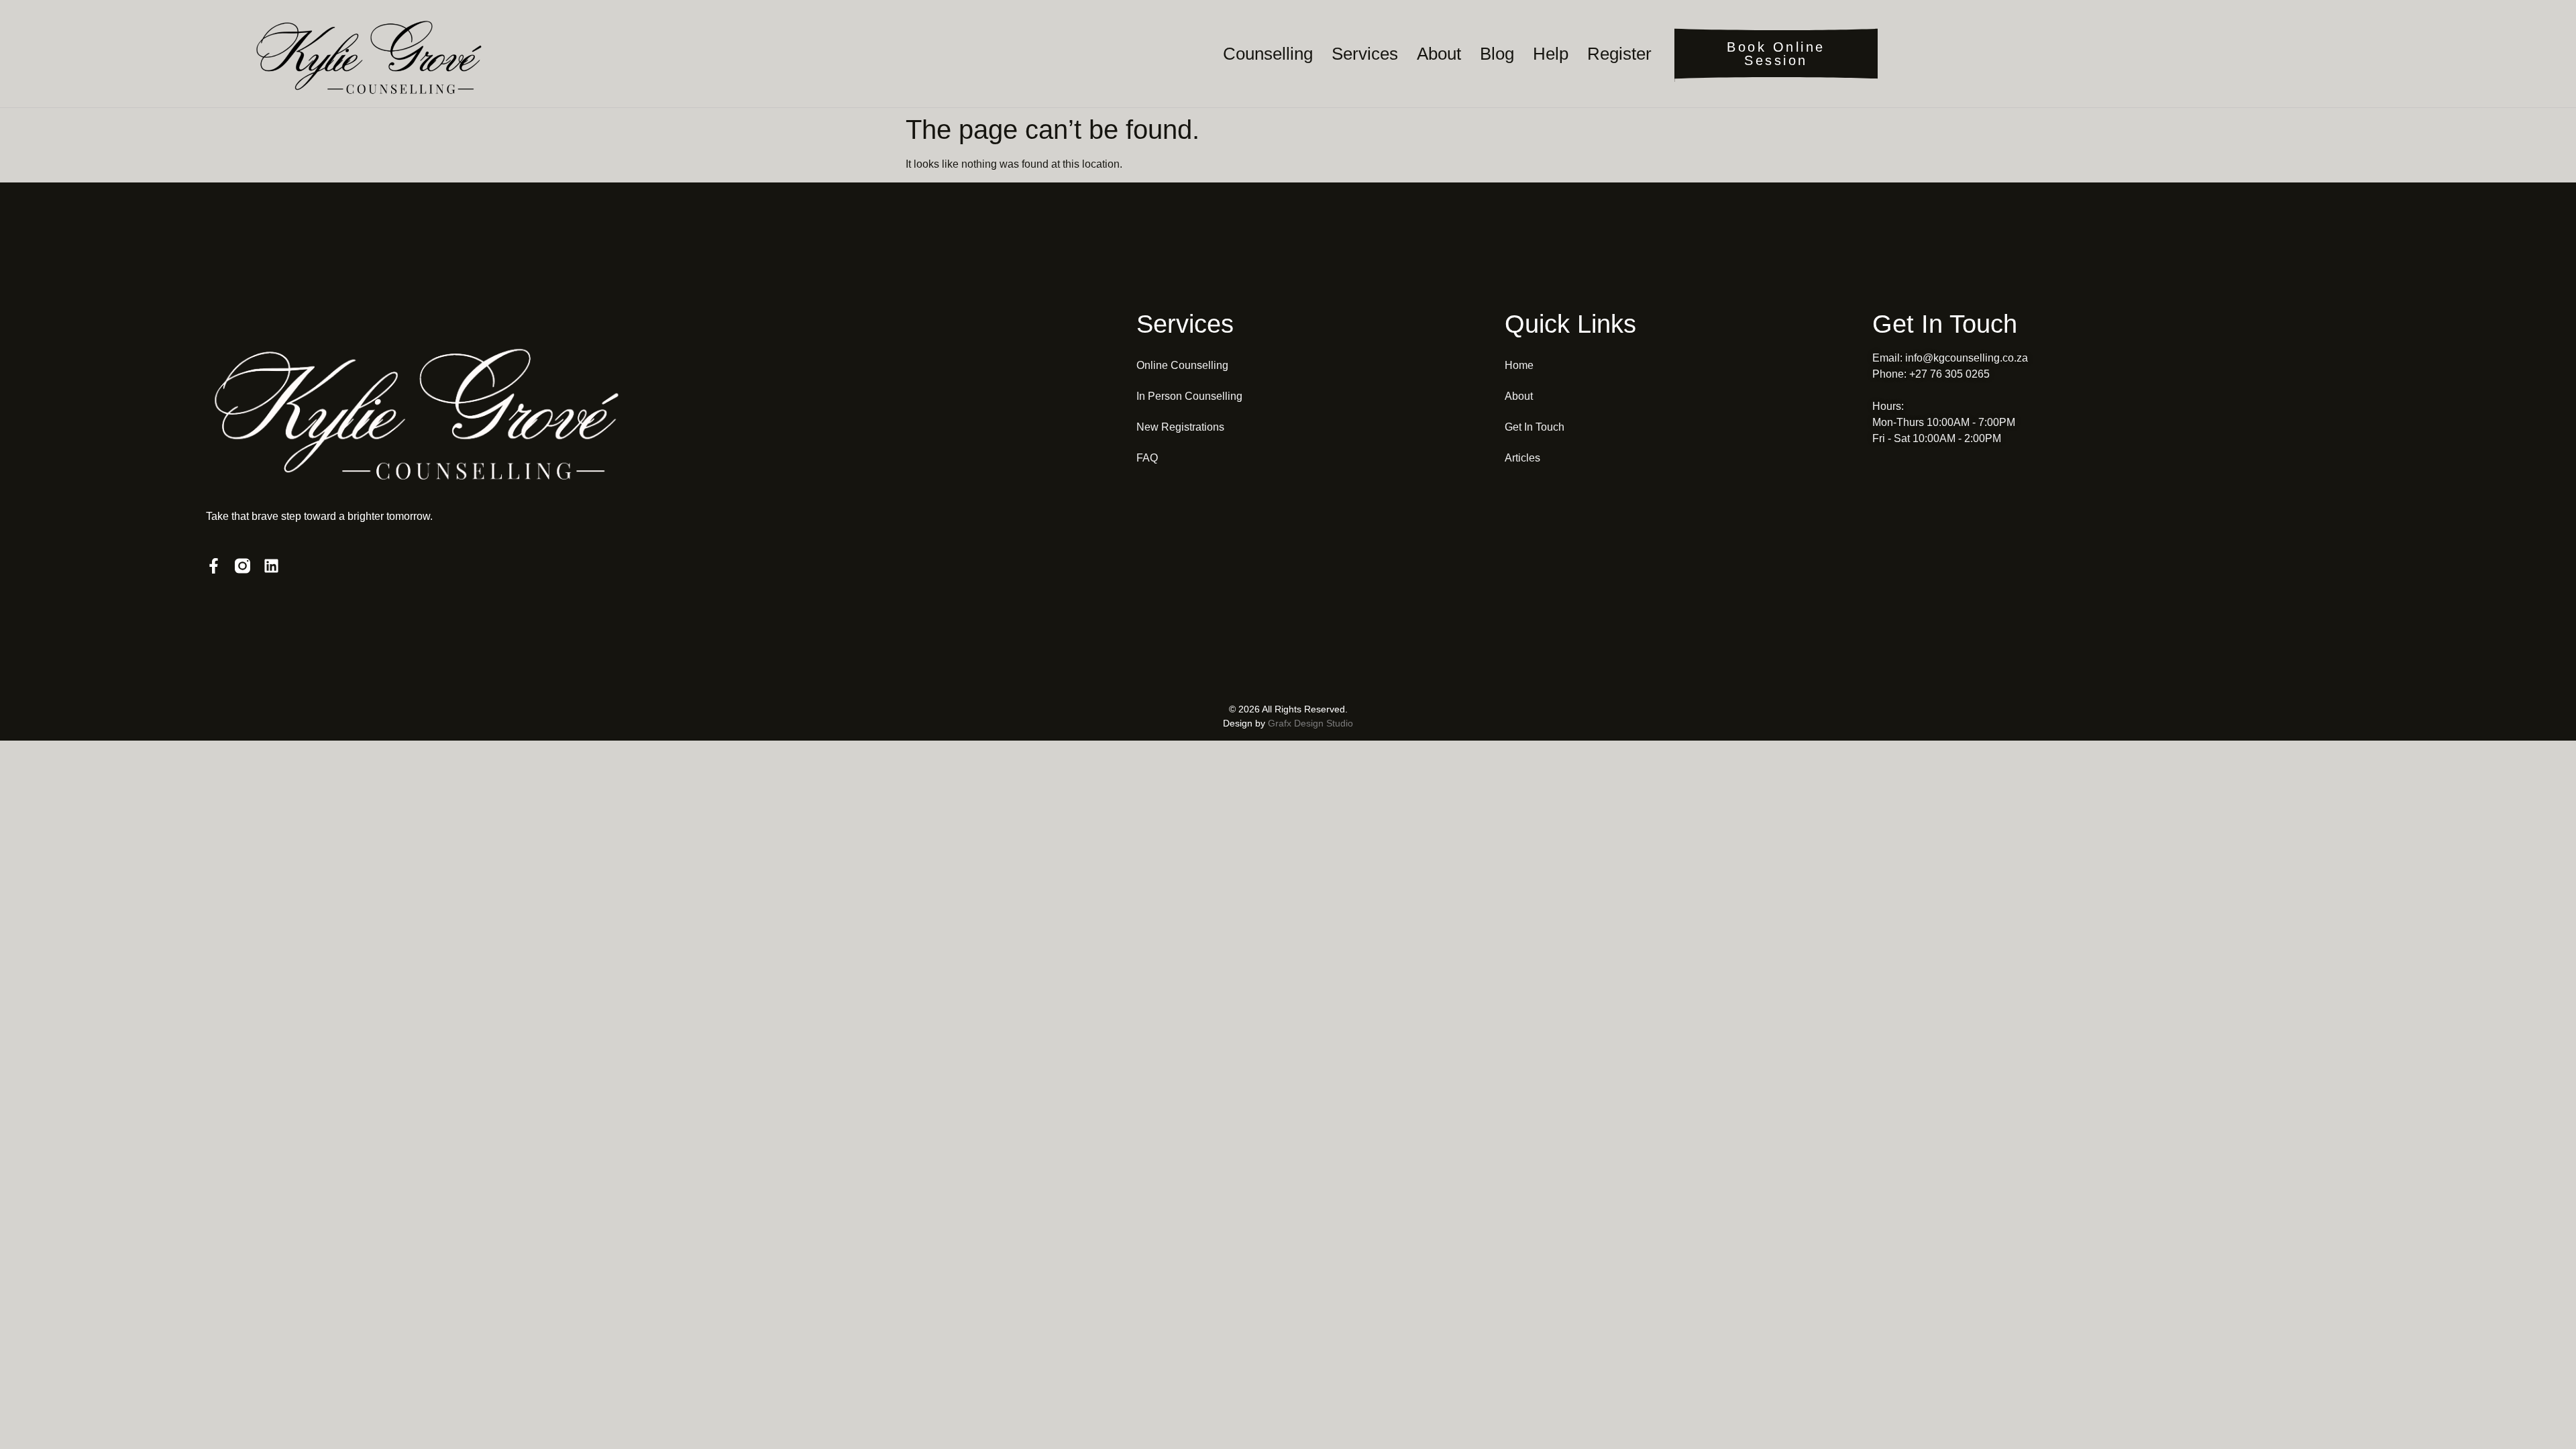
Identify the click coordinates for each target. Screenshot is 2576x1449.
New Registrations (1180, 427)
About (1439, 54)
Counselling (1268, 54)
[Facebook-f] (214, 566)
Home (1519, 365)
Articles (1522, 458)
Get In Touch (1535, 427)
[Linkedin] (271, 566)
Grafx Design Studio (1310, 723)
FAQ (1147, 458)
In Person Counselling (1189, 396)
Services (1365, 54)
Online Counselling (1182, 365)
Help (1551, 54)
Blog (1497, 54)
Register (1619, 54)
